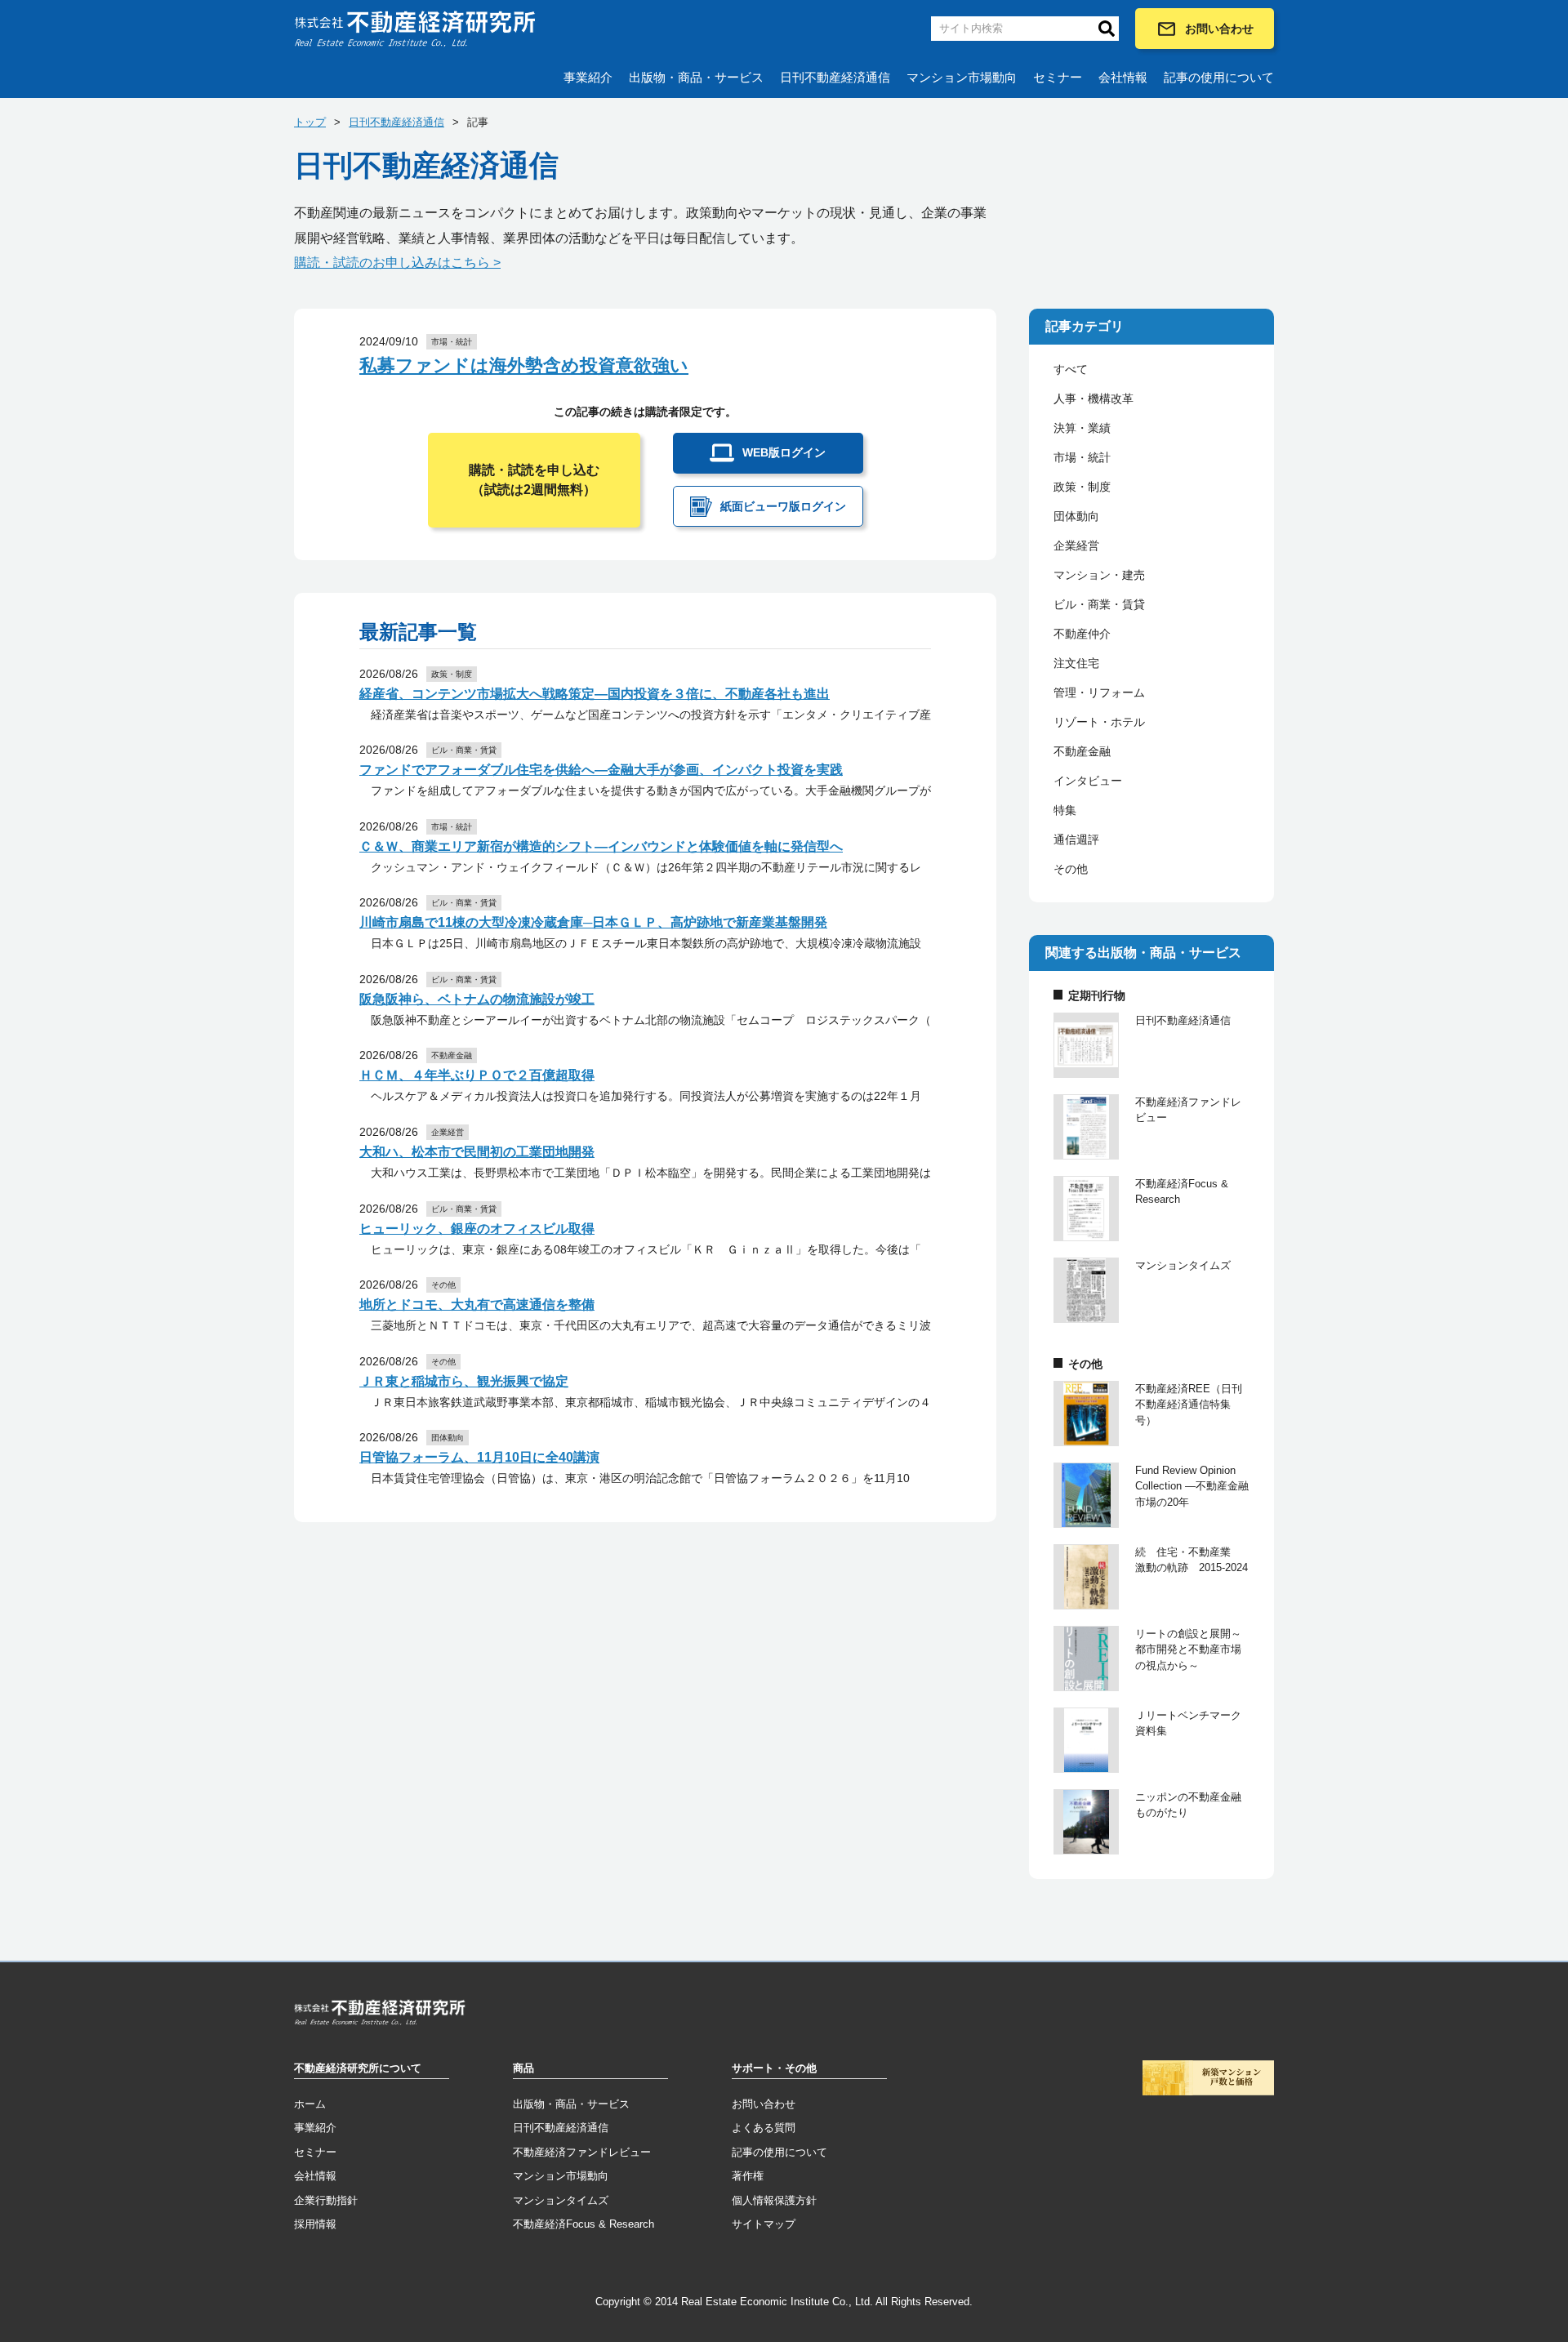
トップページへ (380, 2015)
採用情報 (315, 2224)
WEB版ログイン (784, 452)
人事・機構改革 (1094, 398)
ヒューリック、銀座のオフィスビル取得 (477, 1229)
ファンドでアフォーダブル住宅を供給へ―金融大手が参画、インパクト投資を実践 (601, 770)
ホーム (310, 2104)
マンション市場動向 (962, 77)
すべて (1071, 369)
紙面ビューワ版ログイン (783, 506)
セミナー (1058, 77)
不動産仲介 (1082, 634)
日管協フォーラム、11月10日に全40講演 (479, 1457)
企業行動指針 (326, 2200)
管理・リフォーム (1099, 692)
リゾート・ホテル (1099, 722)
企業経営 (1076, 545)
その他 (1071, 869)
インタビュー (1088, 781)
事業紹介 (588, 77)
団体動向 (1076, 516)
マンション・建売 (1099, 575)
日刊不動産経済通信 (835, 77)
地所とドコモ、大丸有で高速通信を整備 (477, 1305)
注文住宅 (1076, 663)
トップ (310, 122)
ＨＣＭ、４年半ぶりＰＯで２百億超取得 (477, 1075)
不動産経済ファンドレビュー (582, 2152)
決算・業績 (1082, 428)
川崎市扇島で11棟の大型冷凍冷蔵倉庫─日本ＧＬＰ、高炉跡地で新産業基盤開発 (593, 922)
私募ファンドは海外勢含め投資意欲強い (524, 365)
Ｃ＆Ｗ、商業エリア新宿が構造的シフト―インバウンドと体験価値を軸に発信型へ (601, 846)
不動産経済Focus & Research (584, 2224)
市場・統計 (1082, 457)
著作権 (748, 2176)
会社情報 (1123, 77)
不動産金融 (1082, 751)
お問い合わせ (1219, 29)
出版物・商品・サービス (696, 77)
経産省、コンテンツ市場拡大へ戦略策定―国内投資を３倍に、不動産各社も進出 (595, 694)
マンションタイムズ (561, 2200)
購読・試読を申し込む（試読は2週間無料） (534, 480)
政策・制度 (1082, 487)
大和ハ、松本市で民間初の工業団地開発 (477, 1152)
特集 (1065, 810)
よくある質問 (764, 2128)
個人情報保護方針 (774, 2200)
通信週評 (1076, 839)
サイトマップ (764, 2224)
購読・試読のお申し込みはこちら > (397, 263)
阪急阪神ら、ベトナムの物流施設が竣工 (477, 999)
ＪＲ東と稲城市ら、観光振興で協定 (464, 1381)
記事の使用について (1219, 77)
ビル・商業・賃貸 (1099, 604)
